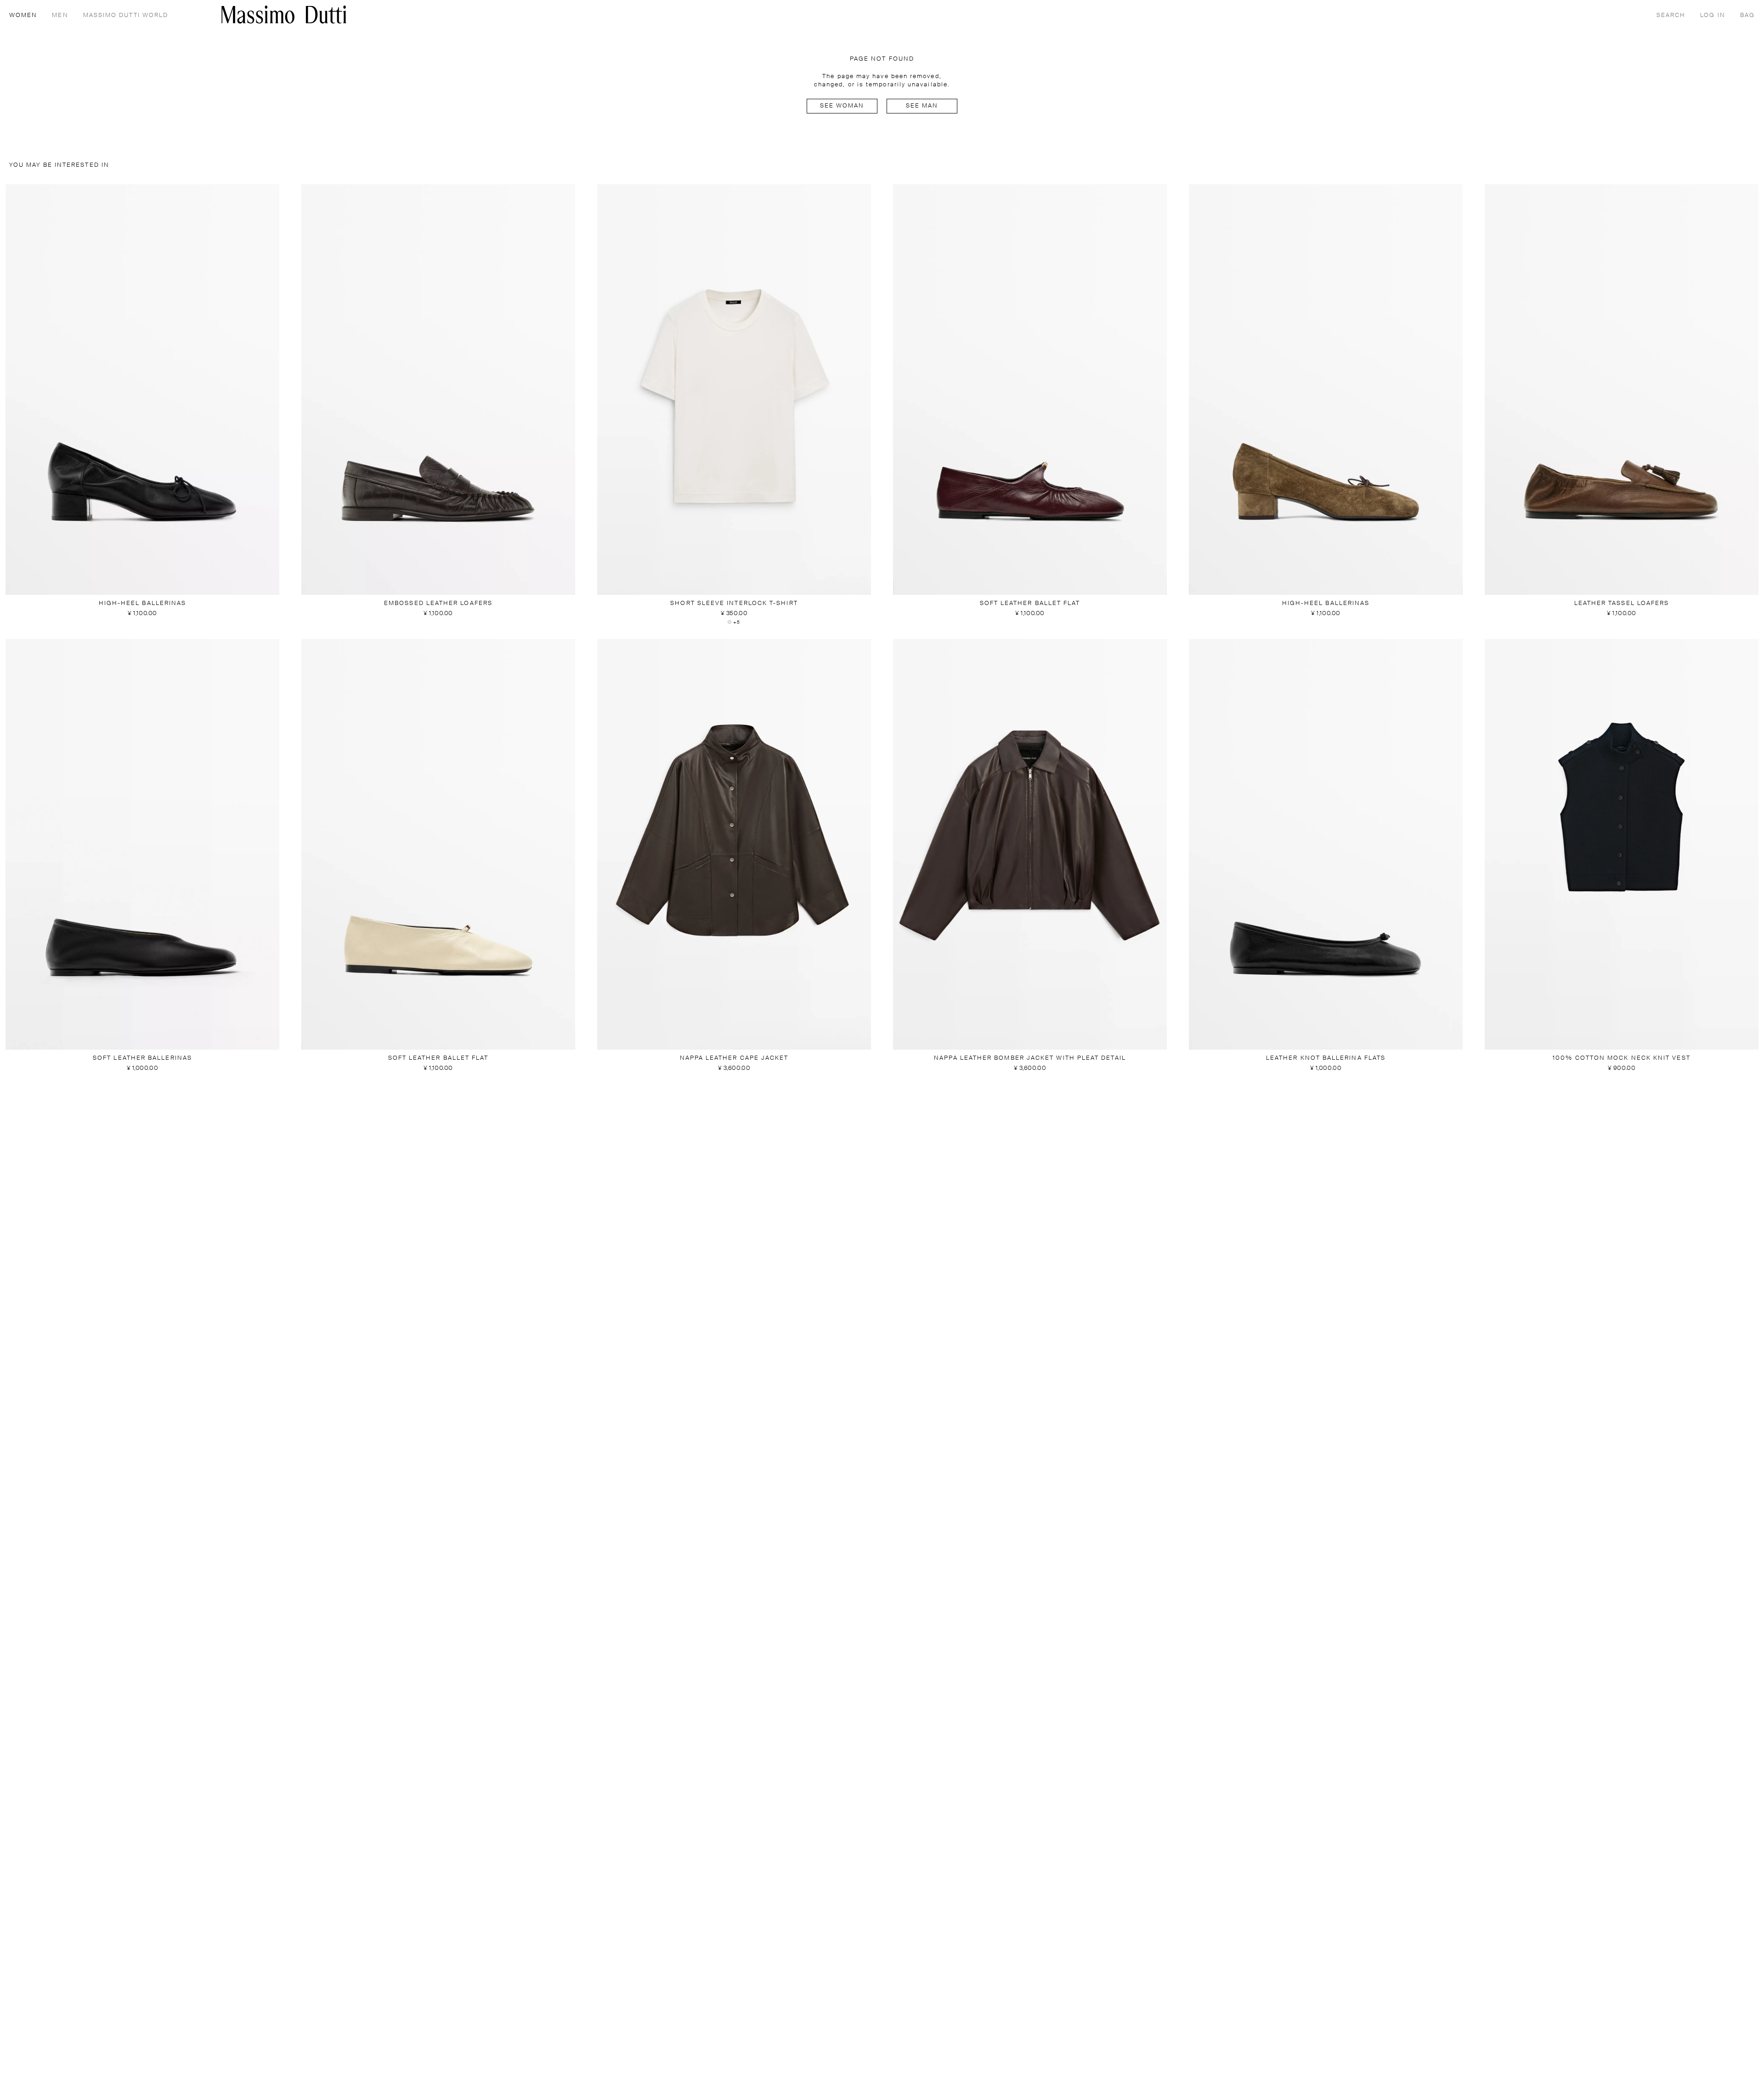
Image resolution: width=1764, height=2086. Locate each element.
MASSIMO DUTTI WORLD (126, 15)
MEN (60, 15)
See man (922, 106)
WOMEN (23, 15)
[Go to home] (284, 14)
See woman (842, 106)
